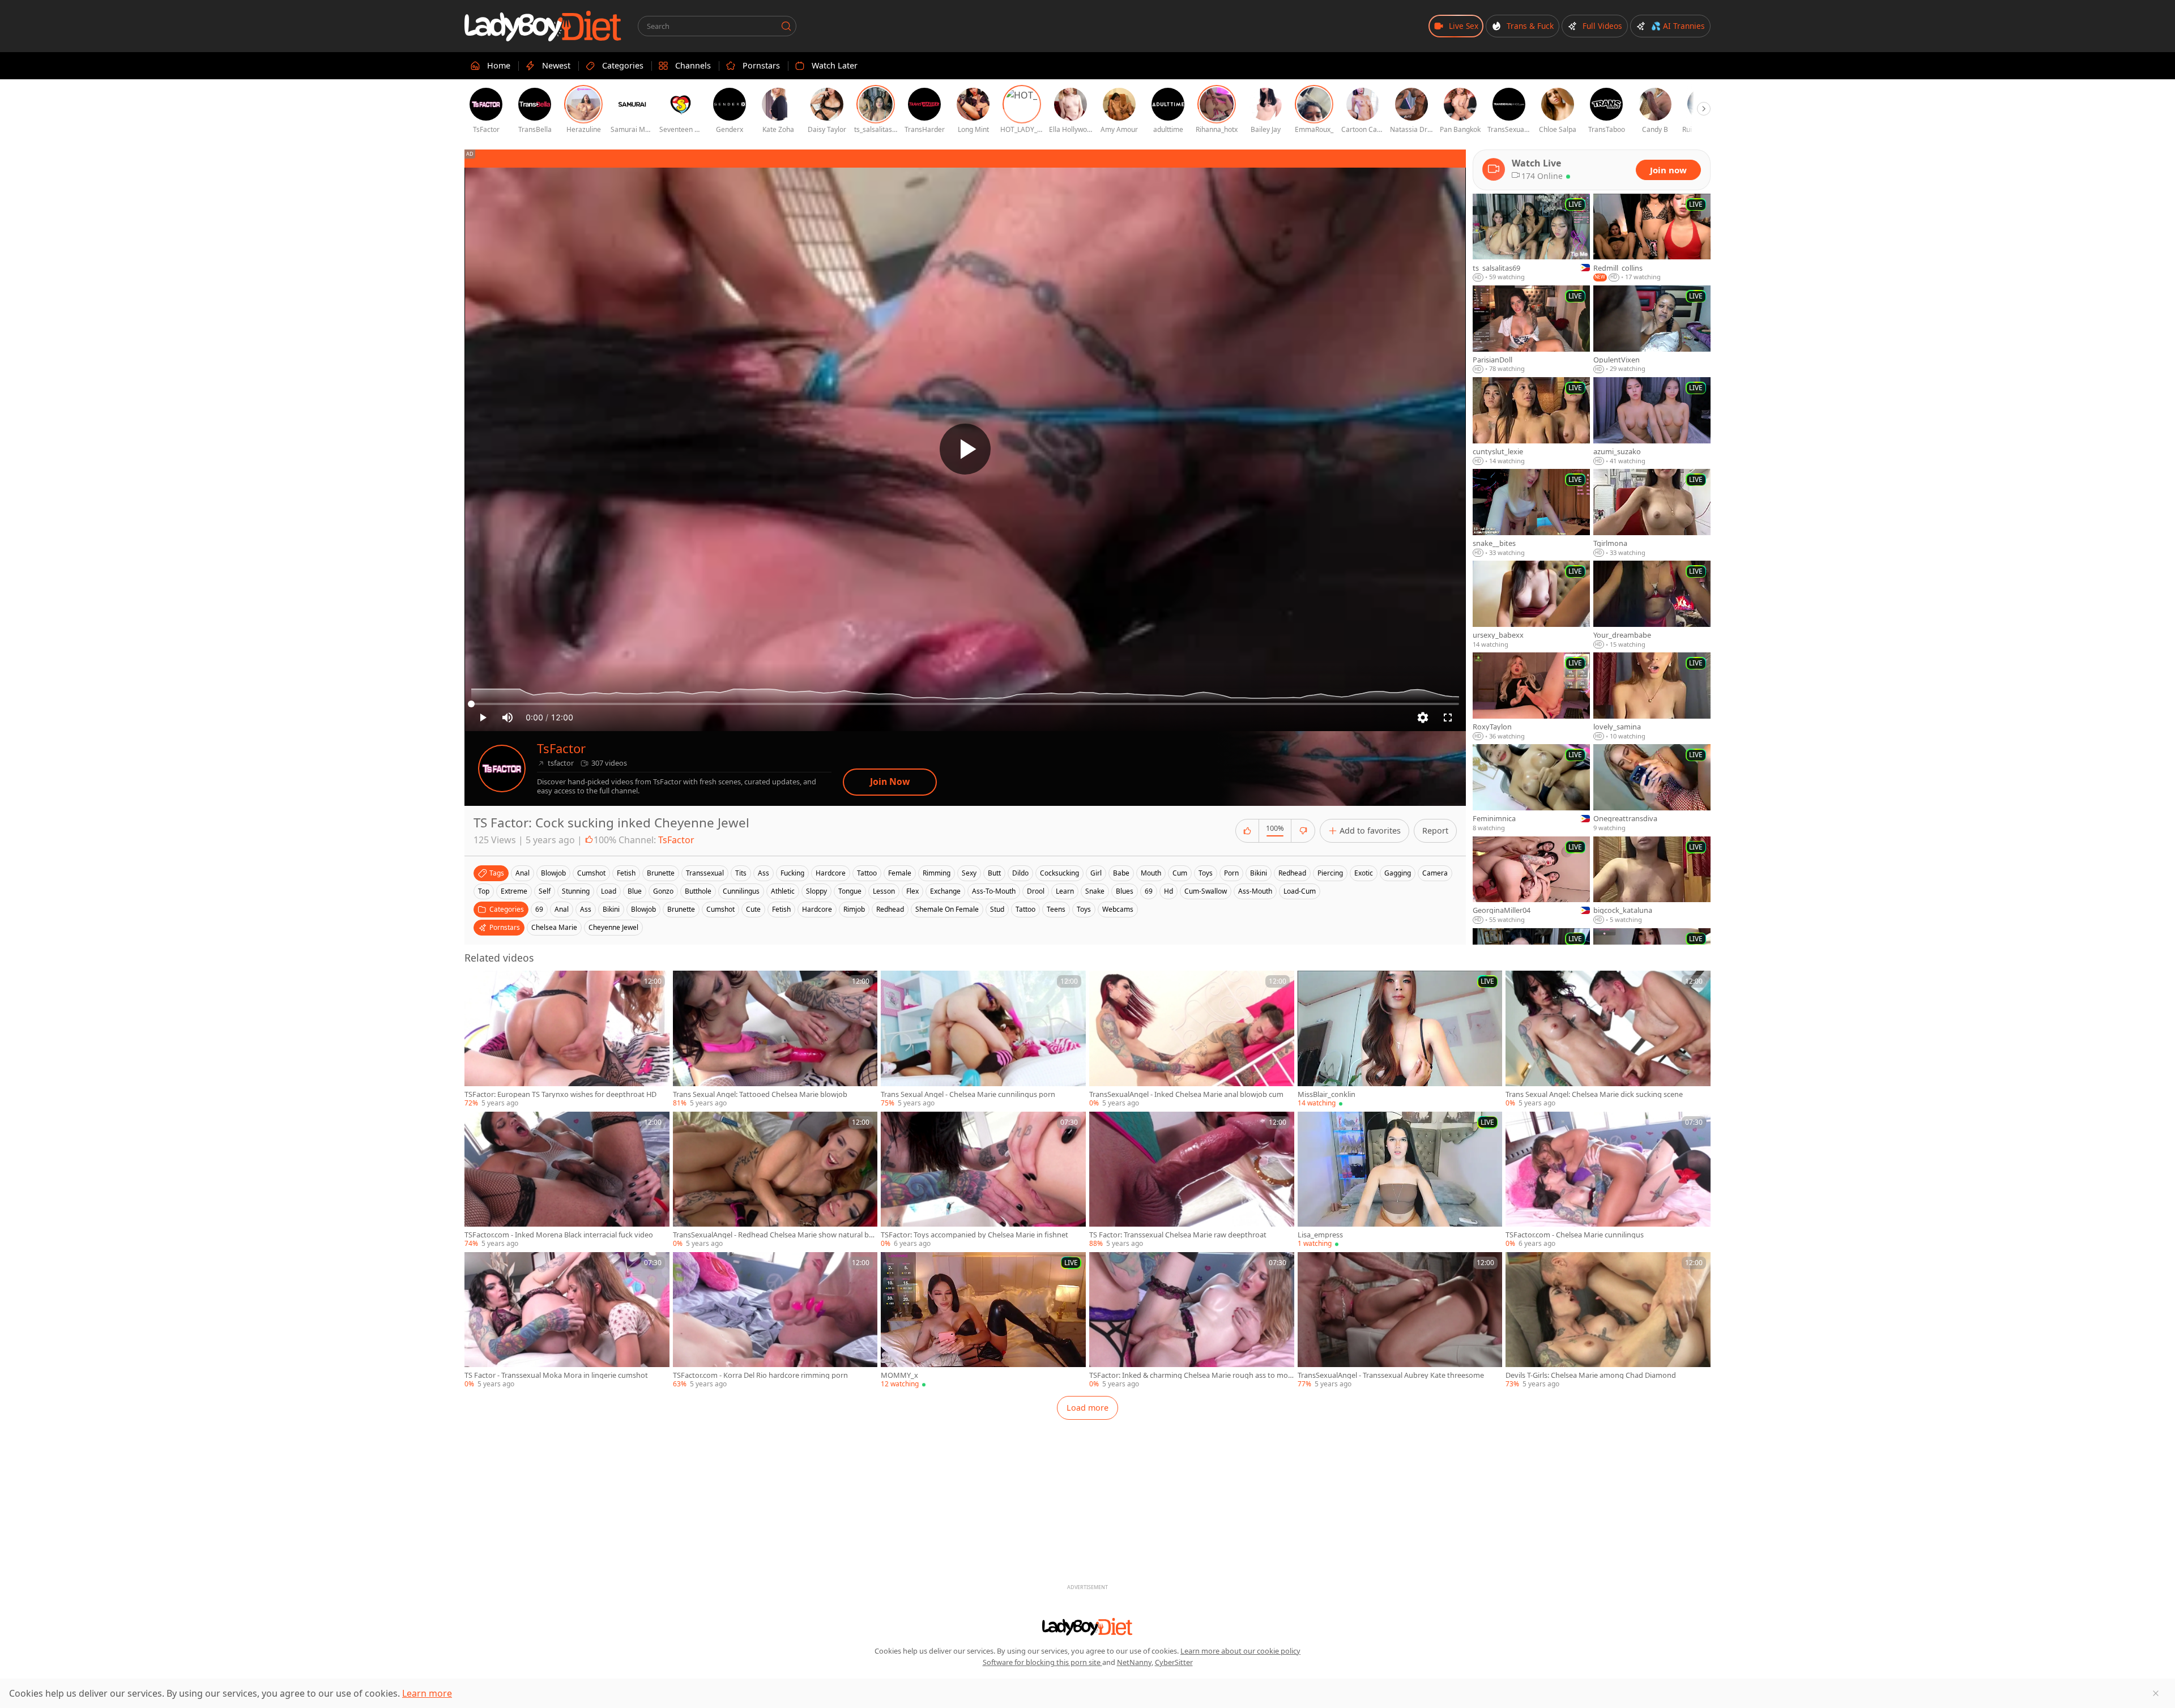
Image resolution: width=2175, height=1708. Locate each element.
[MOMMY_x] (983, 1321)
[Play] (965, 449)
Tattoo (1025, 909)
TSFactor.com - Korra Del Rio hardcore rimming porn (760, 1375)
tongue (850, 891)
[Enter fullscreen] (1448, 718)
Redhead (890, 909)
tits (741, 873)
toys (1206, 873)
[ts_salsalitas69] (1531, 238)
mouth (1151, 873)
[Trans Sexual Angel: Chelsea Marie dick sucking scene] (1608, 1039)
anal (523, 873)
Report (1435, 830)
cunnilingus (741, 891)
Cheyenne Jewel (613, 927)
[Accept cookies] (2156, 1693)
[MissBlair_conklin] (1400, 1039)
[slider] (965, 704)
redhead (1292, 873)
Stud (997, 909)
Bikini (611, 909)
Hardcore (817, 909)
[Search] (786, 26)
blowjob (553, 873)
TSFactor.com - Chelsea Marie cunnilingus (1575, 1235)
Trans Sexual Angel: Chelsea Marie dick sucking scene (1594, 1094)
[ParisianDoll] (1531, 330)
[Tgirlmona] (1652, 513)
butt (994, 873)
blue (635, 891)
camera (1435, 873)
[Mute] (507, 718)
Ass (586, 909)
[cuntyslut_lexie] (1531, 421)
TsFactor (561, 748)
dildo (1020, 873)
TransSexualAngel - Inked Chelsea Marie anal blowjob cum (1186, 1094)
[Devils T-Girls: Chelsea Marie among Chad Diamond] (1608, 1321)
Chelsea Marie (554, 927)
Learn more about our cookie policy (1240, 1651)
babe (1121, 873)
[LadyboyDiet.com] (543, 26)
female (900, 873)
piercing (1330, 873)
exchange (945, 891)
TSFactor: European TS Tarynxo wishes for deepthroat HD (560, 1094)
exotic (1364, 873)
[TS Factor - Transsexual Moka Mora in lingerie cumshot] (567, 1321)
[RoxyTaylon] (1531, 697)
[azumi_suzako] (1652, 421)
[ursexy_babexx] (1531, 605)
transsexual (705, 873)
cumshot (591, 873)
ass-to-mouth (994, 891)
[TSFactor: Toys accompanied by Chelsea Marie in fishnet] (983, 1180)
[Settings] (1423, 718)
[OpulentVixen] (1652, 330)
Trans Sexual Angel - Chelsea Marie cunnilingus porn (968, 1094)
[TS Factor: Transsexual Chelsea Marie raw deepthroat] (1192, 1180)
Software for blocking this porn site (1042, 1662)
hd (1168, 891)
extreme (514, 891)
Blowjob (643, 909)
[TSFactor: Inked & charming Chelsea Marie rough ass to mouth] (1192, 1321)
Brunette (681, 909)
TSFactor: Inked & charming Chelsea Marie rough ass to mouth (1191, 1375)
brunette (661, 873)
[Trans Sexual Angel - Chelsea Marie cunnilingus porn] (983, 1039)
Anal (562, 909)
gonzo (663, 891)
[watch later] (478, 984)
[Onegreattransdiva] (1652, 788)
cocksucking (1059, 873)
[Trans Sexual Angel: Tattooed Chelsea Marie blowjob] (775, 1039)
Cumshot (720, 909)
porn (1231, 873)
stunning (576, 891)
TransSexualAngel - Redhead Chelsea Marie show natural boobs (773, 1235)
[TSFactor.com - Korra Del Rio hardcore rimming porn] (775, 1321)
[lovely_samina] (1652, 697)
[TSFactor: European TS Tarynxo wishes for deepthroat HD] (567, 1039)
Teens (1056, 909)
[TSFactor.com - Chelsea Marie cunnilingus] (1608, 1180)
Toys (1084, 909)
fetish (626, 873)
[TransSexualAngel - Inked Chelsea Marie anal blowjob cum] (1192, 1039)
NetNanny (1134, 1662)
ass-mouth (1255, 891)
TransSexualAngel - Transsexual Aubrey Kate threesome (1391, 1375)
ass (764, 873)
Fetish (781, 909)
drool (1036, 891)
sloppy (816, 891)
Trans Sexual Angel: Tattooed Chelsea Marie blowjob (760, 1094)
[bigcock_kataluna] (1652, 881)
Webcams (1118, 909)
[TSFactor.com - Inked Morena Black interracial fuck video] (567, 1180)
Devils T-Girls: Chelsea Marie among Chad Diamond (1591, 1375)
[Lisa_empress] (1400, 1180)
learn (1065, 891)
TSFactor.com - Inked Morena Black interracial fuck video (559, 1235)
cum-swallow (1206, 891)
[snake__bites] (1531, 513)
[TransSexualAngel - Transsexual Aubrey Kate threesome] (1400, 1321)
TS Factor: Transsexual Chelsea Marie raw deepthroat (1178, 1235)
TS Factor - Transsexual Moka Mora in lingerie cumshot (556, 1375)
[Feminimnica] (1531, 788)
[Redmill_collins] (1652, 238)
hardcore (831, 873)
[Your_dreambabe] (1652, 605)
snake (1095, 891)
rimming (937, 873)
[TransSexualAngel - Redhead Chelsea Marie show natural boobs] (775, 1180)
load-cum (1300, 891)
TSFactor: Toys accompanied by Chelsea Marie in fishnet (975, 1235)
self (545, 891)
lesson (884, 891)
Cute (753, 909)
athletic (783, 891)
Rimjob (854, 909)
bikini (1259, 873)
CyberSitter (1174, 1662)
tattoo (867, 873)
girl (1096, 873)
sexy (969, 873)
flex (912, 891)
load (609, 891)
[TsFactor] (502, 768)
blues (1125, 891)
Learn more (427, 1693)
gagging (1398, 873)
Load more (1087, 1408)
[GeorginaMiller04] (1531, 881)
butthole (698, 891)
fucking (792, 873)
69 (1149, 891)
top (484, 891)
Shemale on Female (947, 909)
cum (1180, 873)
